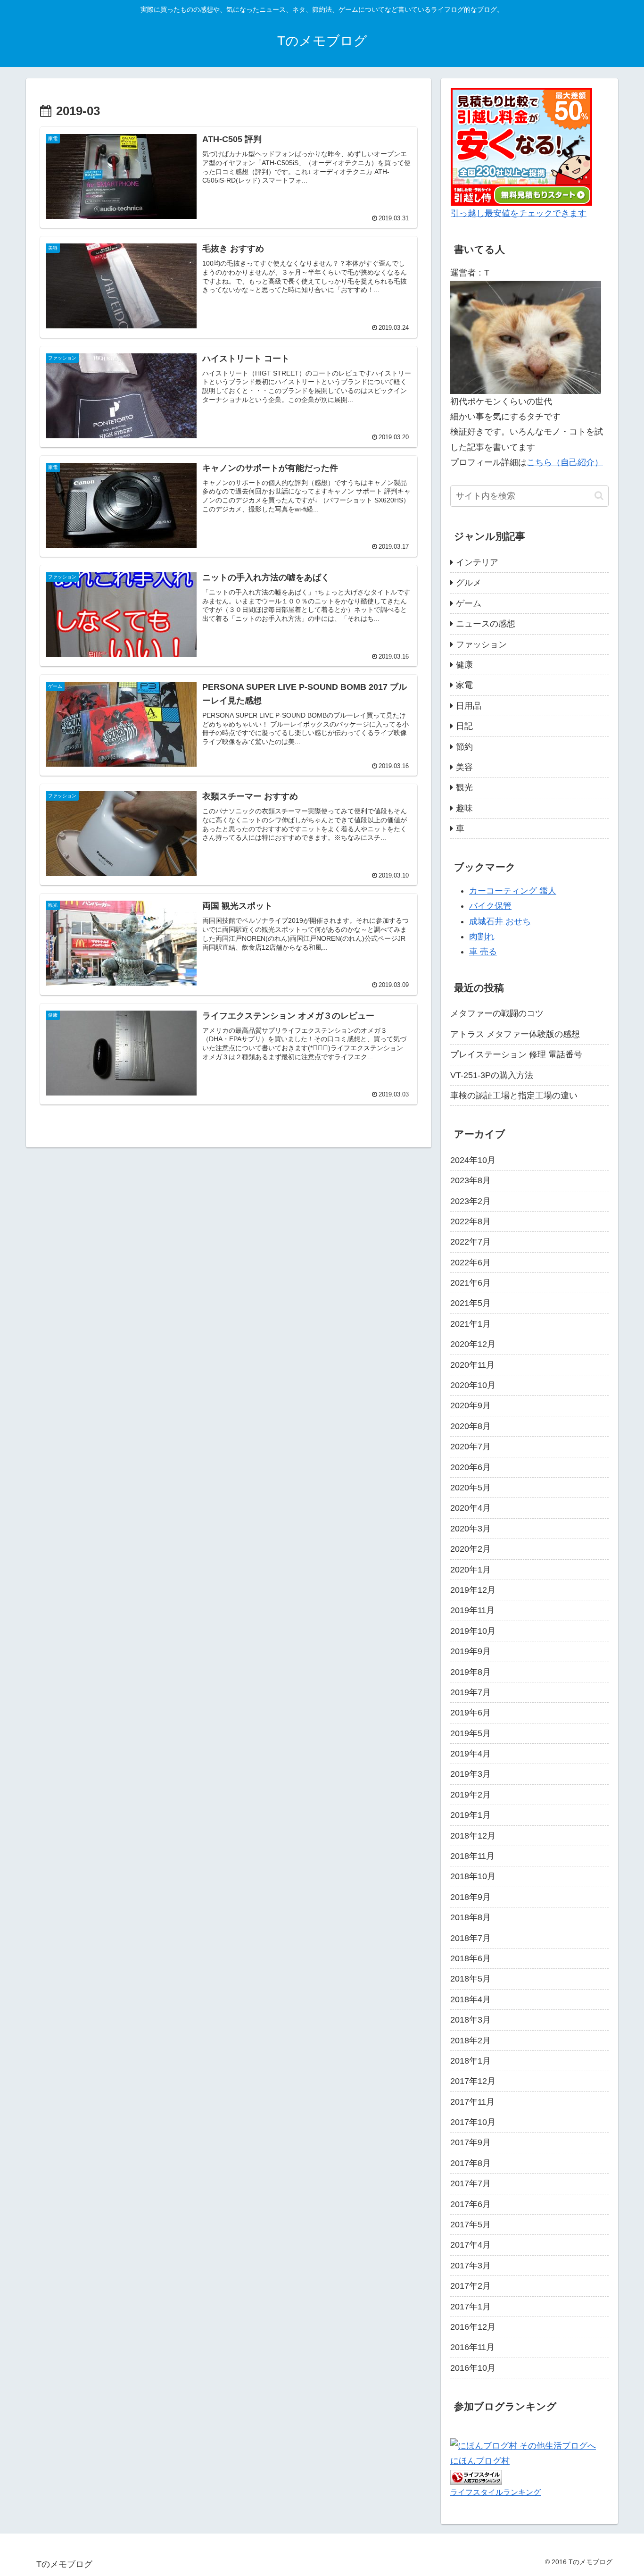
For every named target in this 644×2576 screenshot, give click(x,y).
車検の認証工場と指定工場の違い (514, 1096)
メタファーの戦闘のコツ (497, 1013)
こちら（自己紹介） (565, 462)
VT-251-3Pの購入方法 (492, 1075)
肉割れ (482, 937)
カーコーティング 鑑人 (513, 891)
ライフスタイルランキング (495, 2492)
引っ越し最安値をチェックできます (519, 213)
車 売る (483, 952)
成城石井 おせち (500, 921)
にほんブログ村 (480, 2461)
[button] (599, 496)
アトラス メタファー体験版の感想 (515, 1034)
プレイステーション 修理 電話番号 (516, 1054)
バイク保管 (490, 906)
